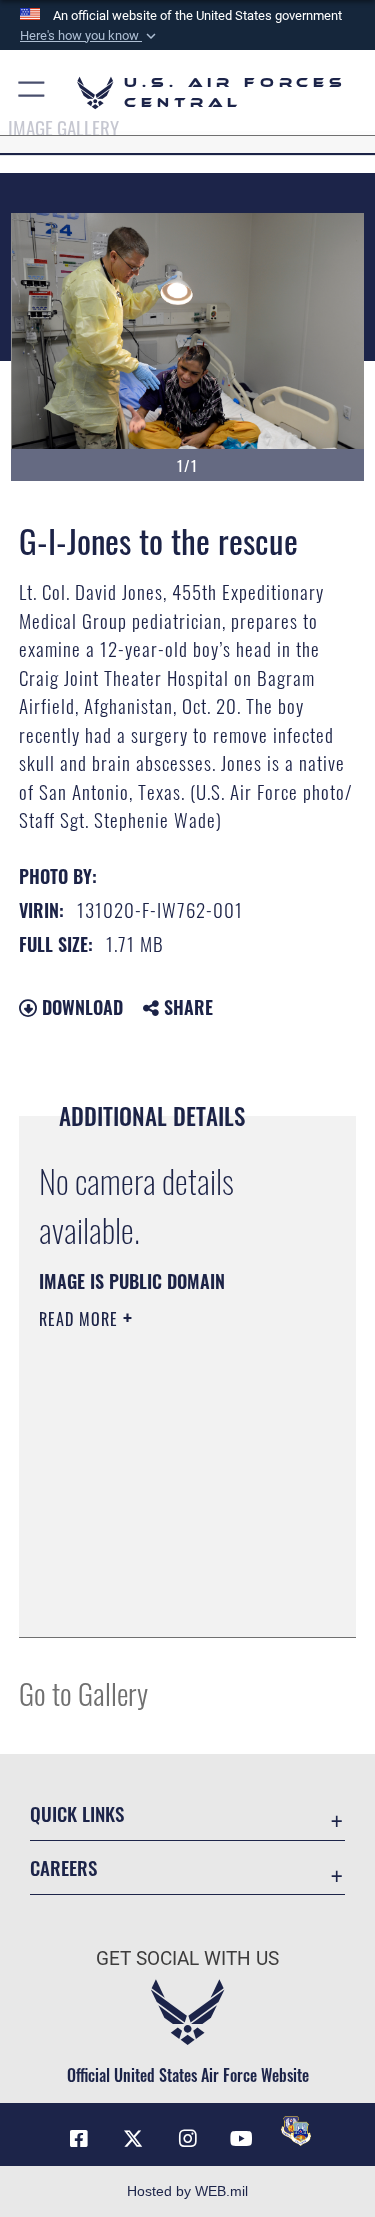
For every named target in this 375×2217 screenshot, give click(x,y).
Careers (63, 1867)
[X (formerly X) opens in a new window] (133, 2139)
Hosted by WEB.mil (187, 2191)
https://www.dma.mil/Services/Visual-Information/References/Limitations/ (160, 1572)
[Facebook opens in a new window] (79, 2139)
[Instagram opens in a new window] (188, 2139)
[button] (90, 36)
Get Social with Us (187, 1958)
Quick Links (77, 1813)
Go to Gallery (83, 1692)
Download (80, 1007)
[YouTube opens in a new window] (242, 2139)
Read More (81, 1319)
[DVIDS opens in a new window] (296, 2131)
